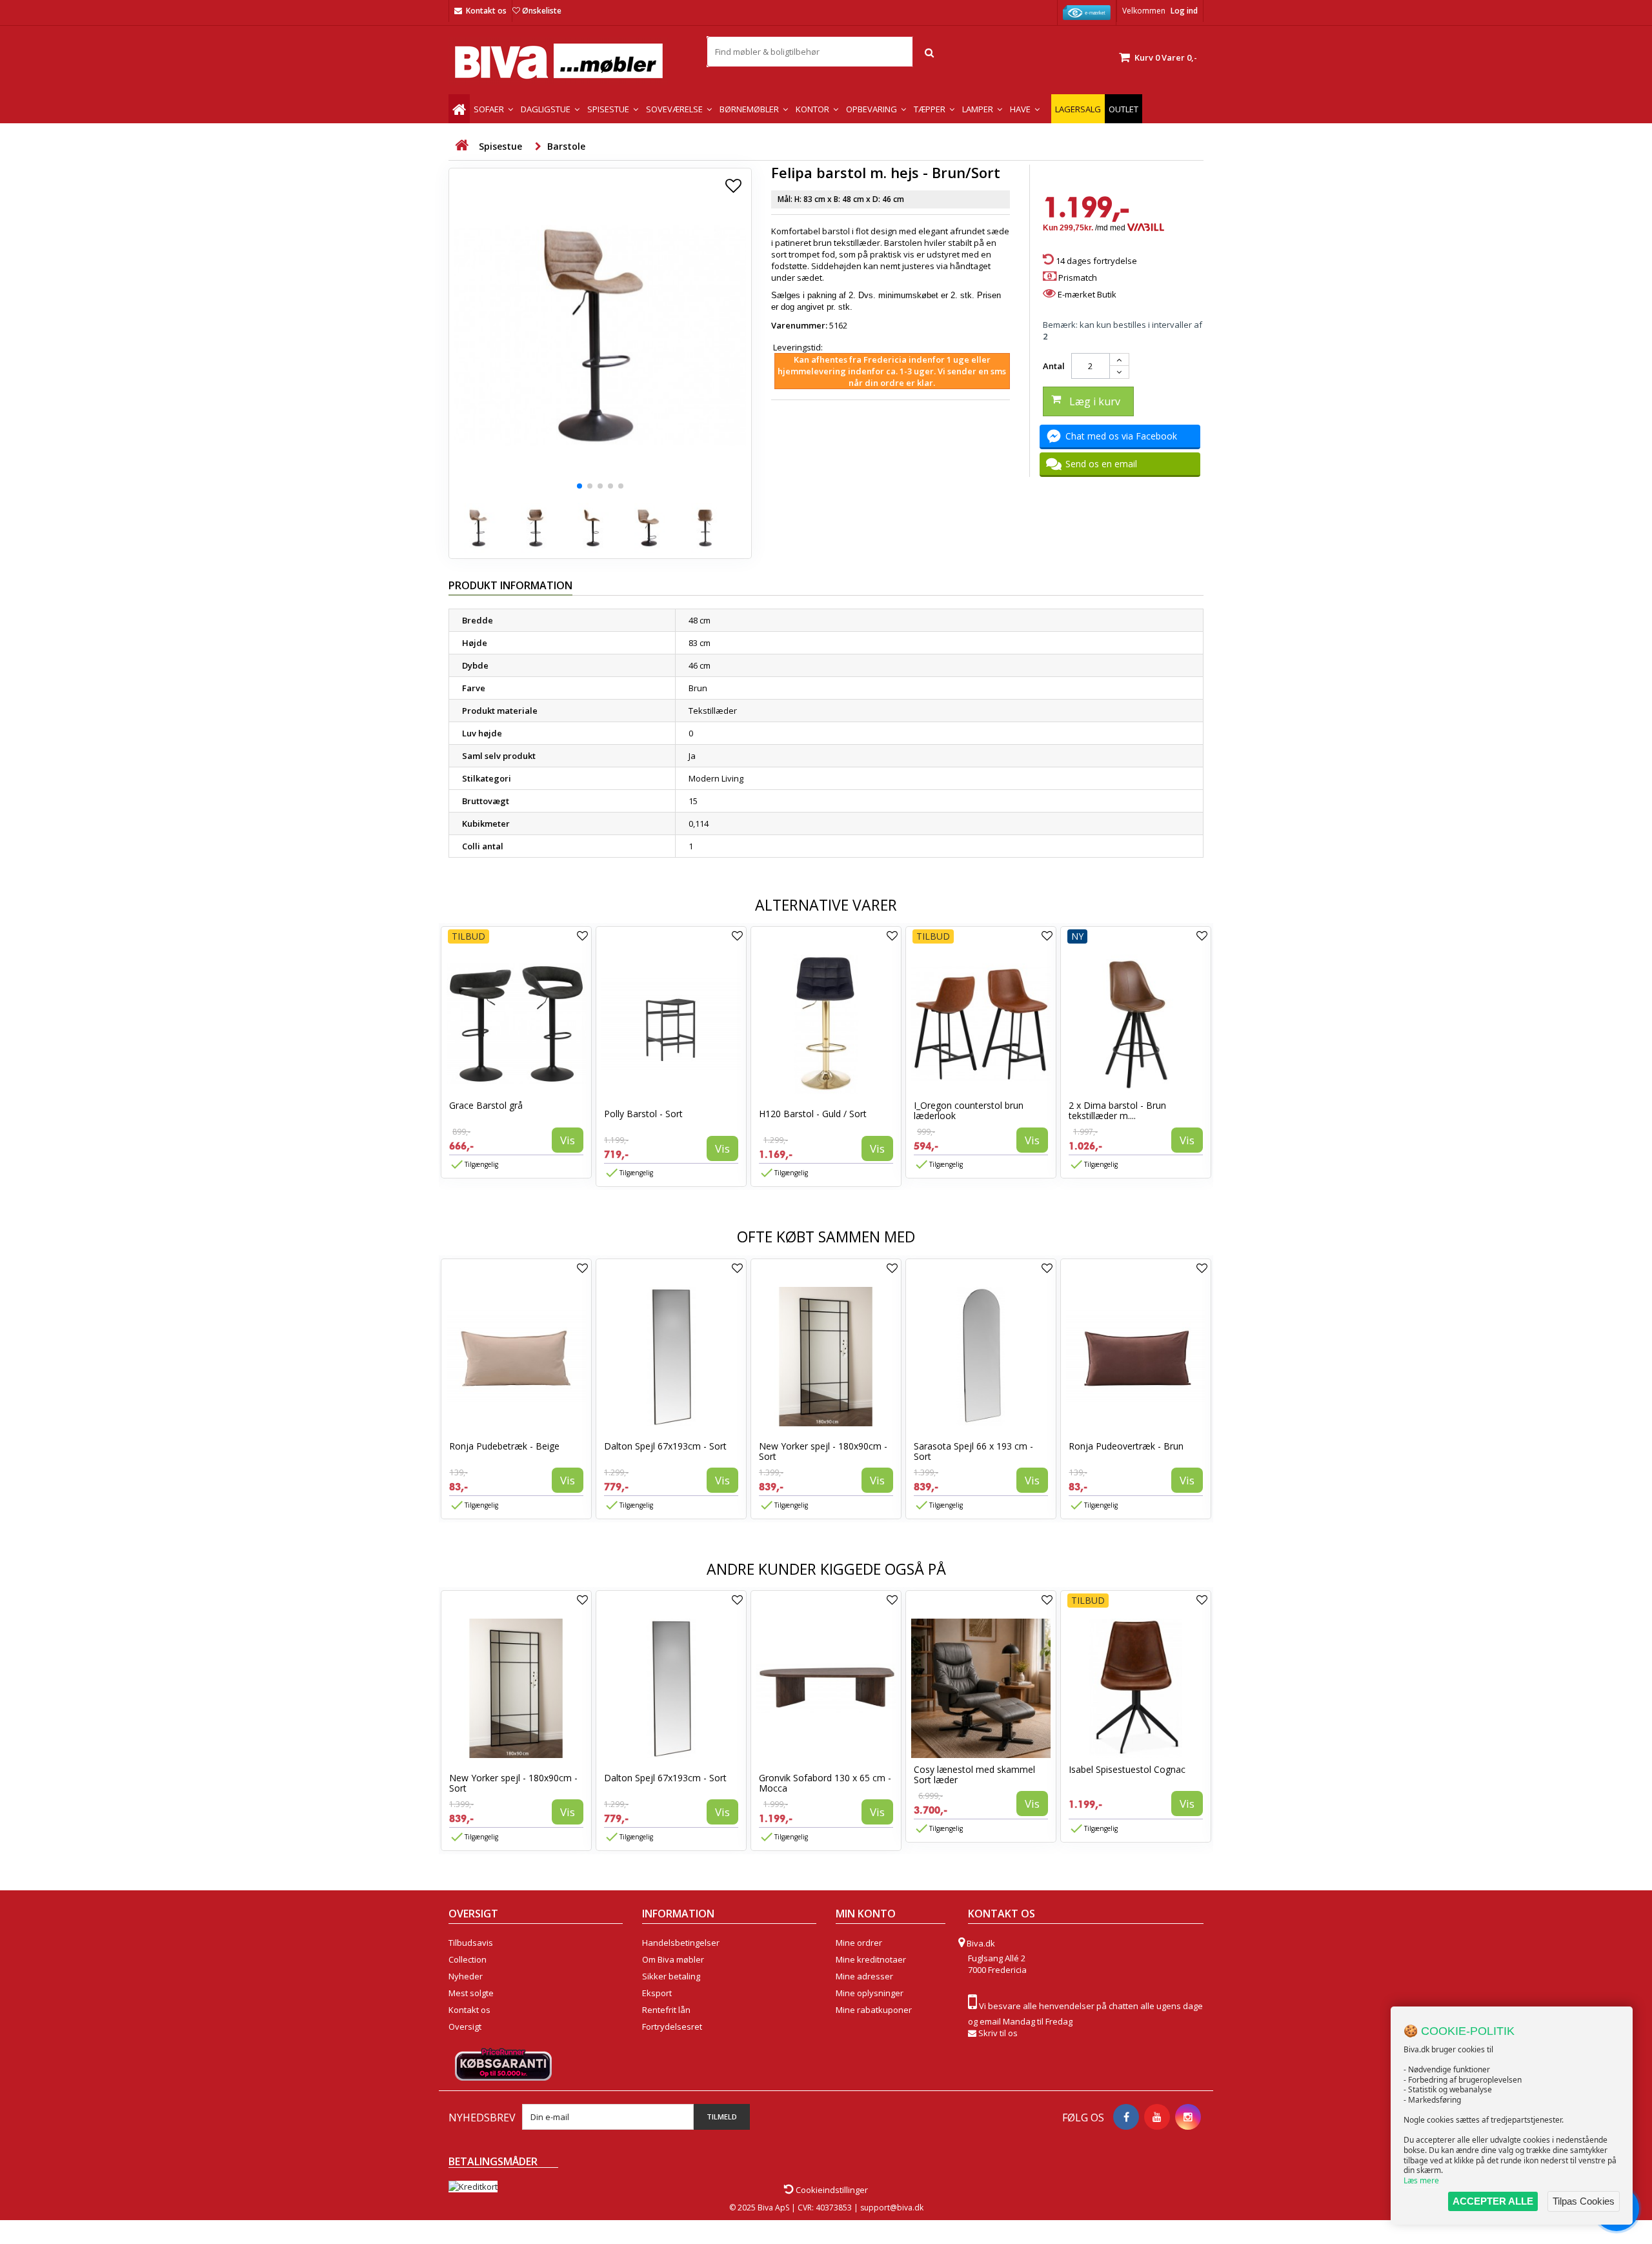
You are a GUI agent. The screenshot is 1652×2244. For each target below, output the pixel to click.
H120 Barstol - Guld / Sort (813, 1114)
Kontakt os (486, 11)
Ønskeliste (542, 11)
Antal (1054, 366)
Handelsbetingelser (681, 1943)
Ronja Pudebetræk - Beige (504, 1446)
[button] (579, 486)
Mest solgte (471, 1993)
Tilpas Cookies (1584, 2201)
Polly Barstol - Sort (643, 1114)
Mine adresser (864, 1976)
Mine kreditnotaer (871, 1959)
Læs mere (1421, 2180)
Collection (468, 1959)
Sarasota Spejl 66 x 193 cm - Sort (973, 1451)
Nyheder (466, 1976)
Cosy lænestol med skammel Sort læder (974, 1774)
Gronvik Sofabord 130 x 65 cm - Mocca (825, 1783)
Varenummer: (799, 325)
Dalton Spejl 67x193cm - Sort (665, 1446)
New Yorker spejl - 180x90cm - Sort (823, 1451)
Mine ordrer (859, 1943)
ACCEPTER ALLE (1493, 2201)
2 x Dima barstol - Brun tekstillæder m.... (1117, 1110)
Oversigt (465, 2027)
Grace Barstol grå (486, 1105)
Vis (568, 1140)
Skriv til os (998, 2033)
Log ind (1184, 11)
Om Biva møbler (673, 1959)
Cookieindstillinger (831, 2190)
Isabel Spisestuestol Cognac (1127, 1769)
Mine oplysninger (870, 1993)
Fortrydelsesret (672, 2027)
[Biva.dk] (568, 61)
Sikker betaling (671, 1976)
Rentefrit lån (666, 2010)
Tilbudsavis (471, 1943)
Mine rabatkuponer (874, 2010)
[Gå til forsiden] (461, 146)
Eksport (657, 1993)
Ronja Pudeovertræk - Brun (1126, 1446)
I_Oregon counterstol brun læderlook (969, 1110)
